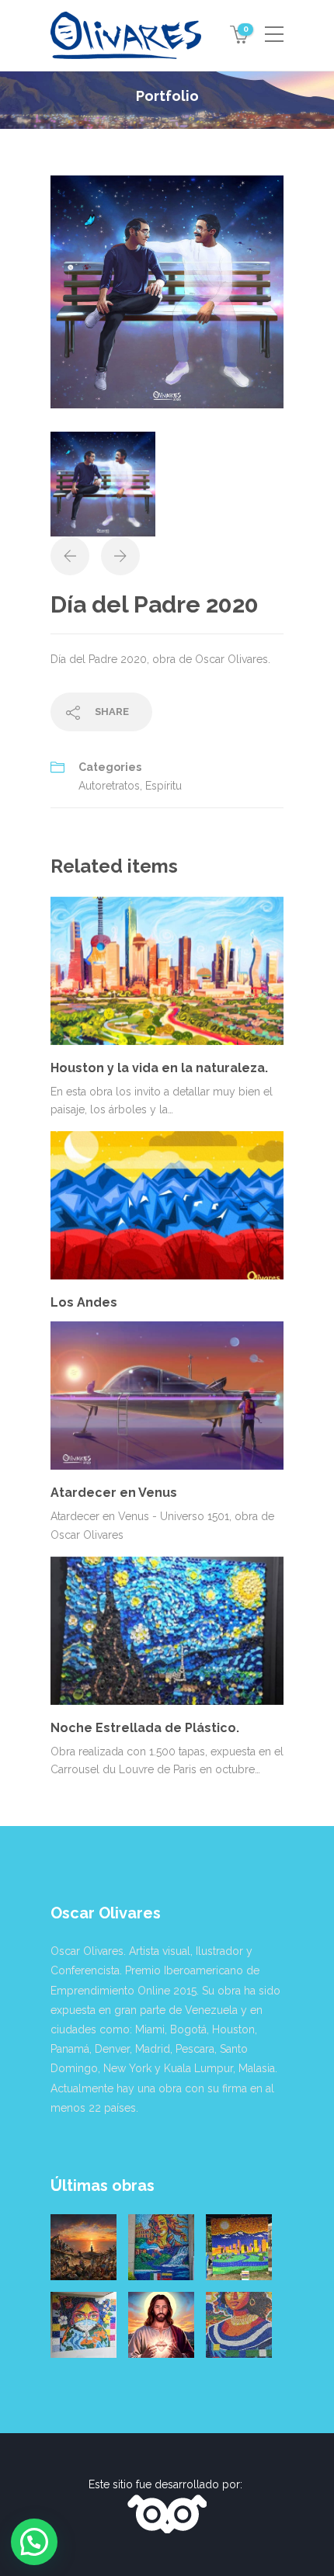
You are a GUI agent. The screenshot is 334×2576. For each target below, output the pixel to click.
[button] (34, 2542)
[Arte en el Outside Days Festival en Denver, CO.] (239, 2247)
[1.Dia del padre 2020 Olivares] (167, 291)
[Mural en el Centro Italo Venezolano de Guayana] (161, 2247)
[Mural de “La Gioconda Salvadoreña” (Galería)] (239, 2325)
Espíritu (164, 786)
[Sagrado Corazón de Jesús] (161, 2325)
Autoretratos (109, 786)
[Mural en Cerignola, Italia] (83, 2325)
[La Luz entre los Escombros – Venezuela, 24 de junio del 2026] (83, 2247)
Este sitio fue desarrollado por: (167, 2484)
